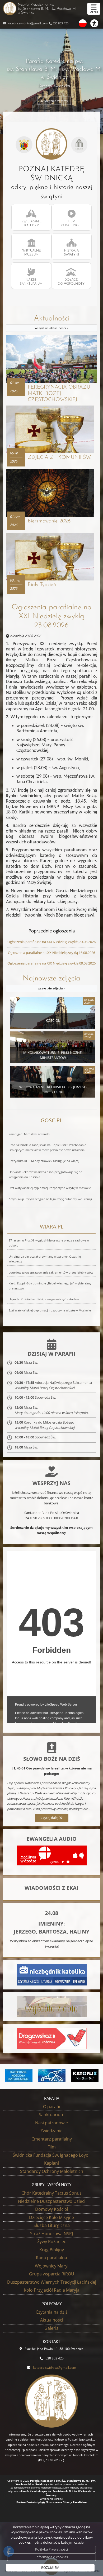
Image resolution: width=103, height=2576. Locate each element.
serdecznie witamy (54, 101)
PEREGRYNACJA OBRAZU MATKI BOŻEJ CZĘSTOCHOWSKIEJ (59, 393)
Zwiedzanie (51, 2131)
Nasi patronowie (51, 2123)
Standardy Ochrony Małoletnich (52, 2171)
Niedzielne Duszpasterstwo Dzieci (52, 2201)
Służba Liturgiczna (52, 2225)
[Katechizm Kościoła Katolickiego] (19, 2076)
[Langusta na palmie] (52, 2076)
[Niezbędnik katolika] (52, 1975)
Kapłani (51, 2163)
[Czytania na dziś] (52, 2006)
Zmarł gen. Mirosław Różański (29, 1134)
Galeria (51, 2328)
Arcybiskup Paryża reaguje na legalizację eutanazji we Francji (50, 1199)
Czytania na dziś (52, 2312)
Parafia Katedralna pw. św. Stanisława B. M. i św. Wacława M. (47, 9)
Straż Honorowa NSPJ (51, 2234)
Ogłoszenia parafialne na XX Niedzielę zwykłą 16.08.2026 (51, 953)
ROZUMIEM (50, 2568)
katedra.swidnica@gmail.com (27, 23)
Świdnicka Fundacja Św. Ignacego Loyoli (52, 2155)
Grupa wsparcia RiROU (52, 2274)
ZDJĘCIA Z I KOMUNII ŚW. (59, 457)
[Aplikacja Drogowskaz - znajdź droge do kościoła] (52, 2038)
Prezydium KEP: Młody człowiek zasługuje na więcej (44, 1161)
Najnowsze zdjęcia (51, 983)
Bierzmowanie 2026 (49, 521)
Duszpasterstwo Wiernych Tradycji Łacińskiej (52, 2282)
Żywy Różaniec (52, 2242)
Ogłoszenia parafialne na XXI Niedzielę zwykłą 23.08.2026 (52, 616)
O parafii (51, 2107)
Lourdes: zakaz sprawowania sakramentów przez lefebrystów (51, 1272)
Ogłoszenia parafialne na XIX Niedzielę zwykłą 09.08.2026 (51, 963)
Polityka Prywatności (51, 2549)
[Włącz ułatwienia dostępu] (97, 23)
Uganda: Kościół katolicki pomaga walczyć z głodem (44, 1299)
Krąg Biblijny (52, 2250)
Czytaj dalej (50, 1818)
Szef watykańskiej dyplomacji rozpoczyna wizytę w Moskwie (50, 1188)
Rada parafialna (51, 2258)
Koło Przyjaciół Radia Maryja (52, 2290)
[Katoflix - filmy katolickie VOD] (85, 2076)
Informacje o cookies (52, 2557)
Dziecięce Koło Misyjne (51, 2217)
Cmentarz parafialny (52, 2139)
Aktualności (52, 323)
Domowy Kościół (52, 2209)
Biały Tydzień (42, 585)
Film (52, 2147)
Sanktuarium (52, 2115)
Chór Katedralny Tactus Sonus (51, 2193)
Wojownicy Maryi (52, 2266)
